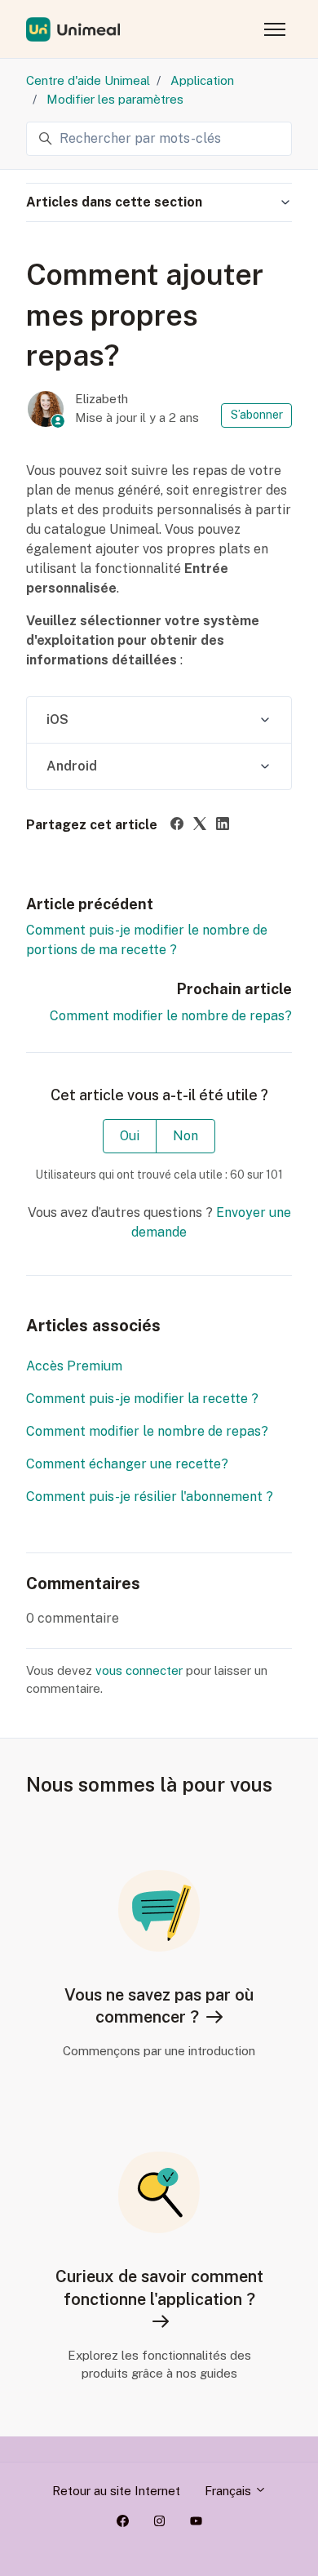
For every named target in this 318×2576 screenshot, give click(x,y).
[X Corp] (200, 826)
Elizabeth (102, 399)
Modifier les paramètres (115, 99)
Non (185, 1136)
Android (72, 766)
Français (230, 2491)
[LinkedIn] (223, 826)
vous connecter (139, 1670)
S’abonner (257, 415)
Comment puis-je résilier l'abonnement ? (150, 1497)
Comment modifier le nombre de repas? (171, 1016)
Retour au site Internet (116, 2491)
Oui (130, 1136)
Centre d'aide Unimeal (88, 80)
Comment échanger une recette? (127, 1464)
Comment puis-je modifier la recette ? (142, 1399)
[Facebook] (177, 826)
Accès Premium (74, 1366)
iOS (57, 720)
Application (202, 80)
